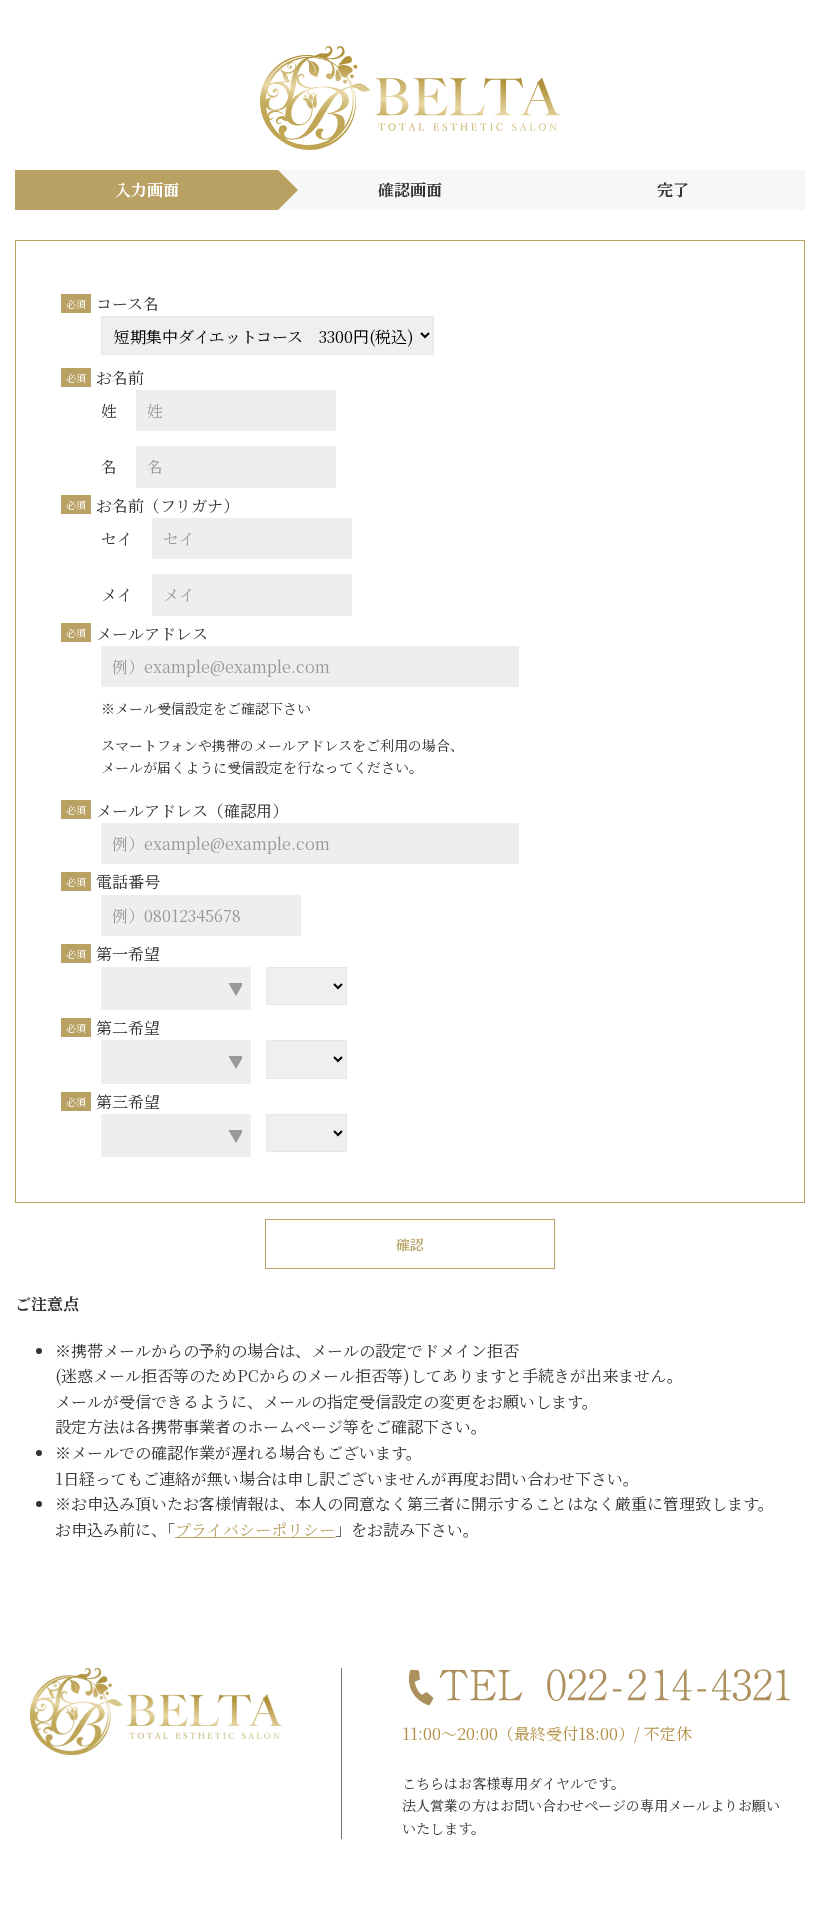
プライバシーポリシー (255, 1529)
